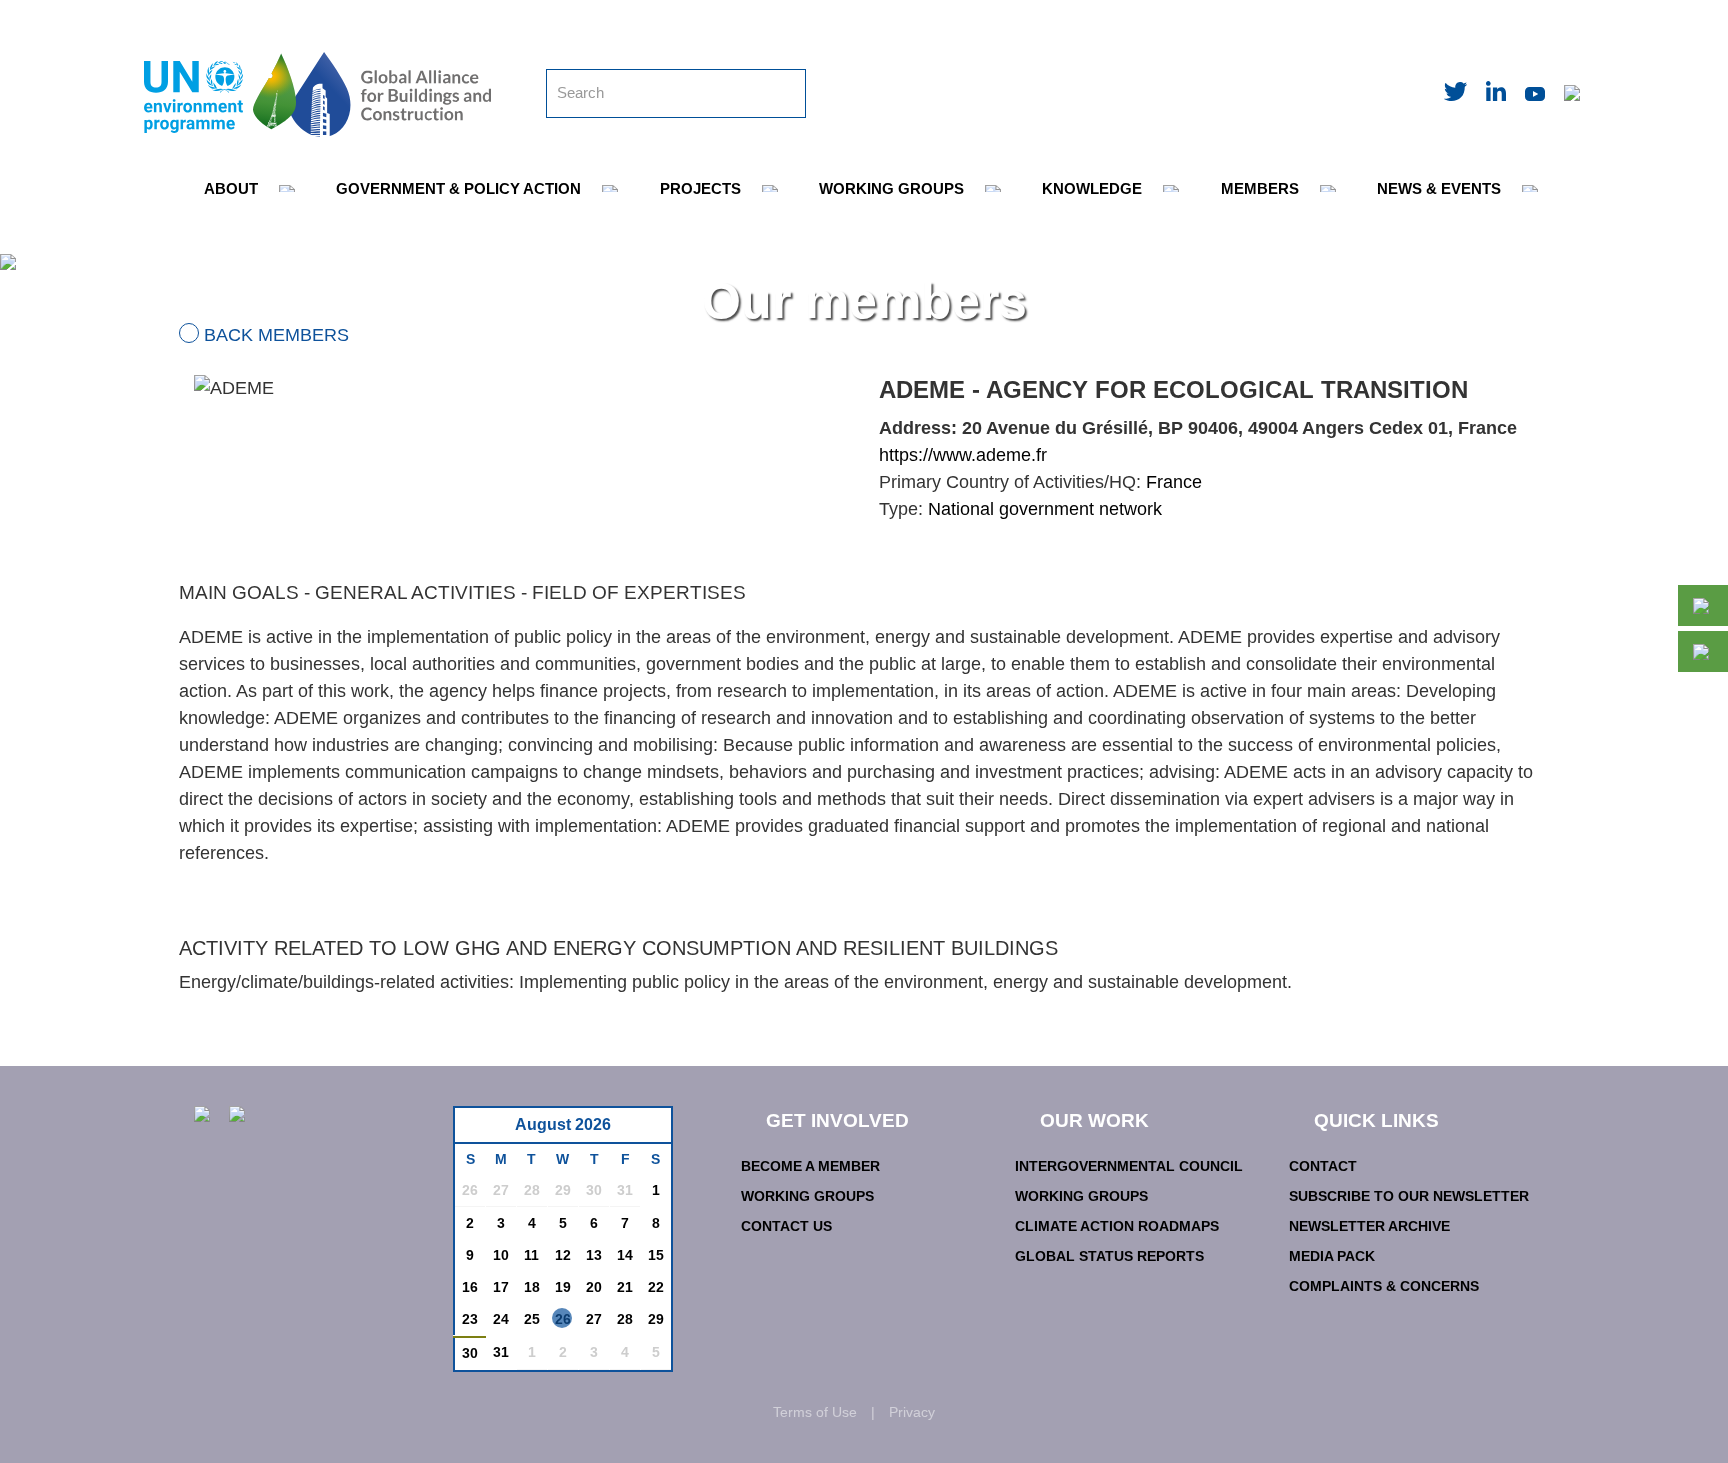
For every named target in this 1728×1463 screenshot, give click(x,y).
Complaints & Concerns (1384, 1286)
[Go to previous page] (480, 1130)
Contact (1323, 1166)
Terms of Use (815, 1412)
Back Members (276, 335)
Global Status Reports (1109, 1256)
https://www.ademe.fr (963, 455)
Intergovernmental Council (1129, 1166)
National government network (1045, 509)
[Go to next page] (650, 1130)
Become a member (810, 1166)
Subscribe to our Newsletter (1409, 1196)
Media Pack (1332, 1256)
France (1174, 482)
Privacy (912, 1412)
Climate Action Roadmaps (1117, 1226)
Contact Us (786, 1226)
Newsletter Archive (1369, 1226)
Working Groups (807, 1196)
